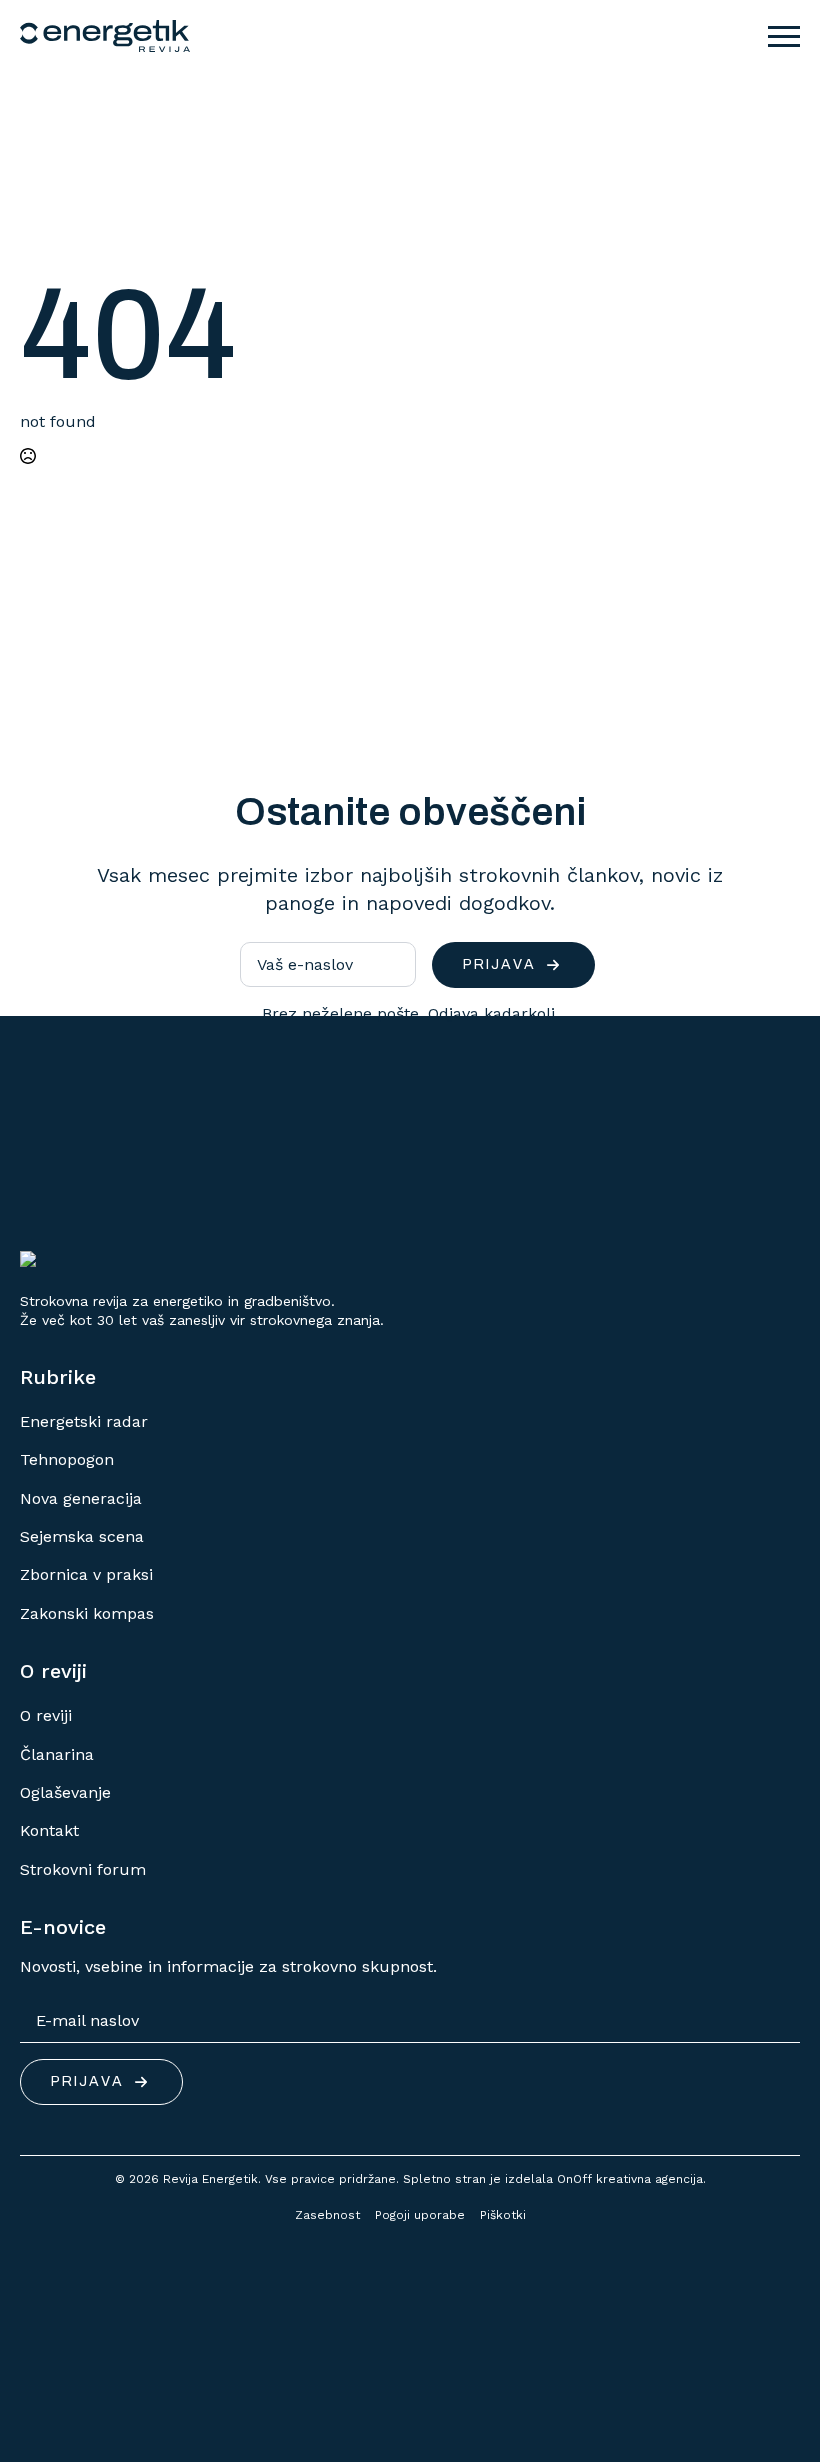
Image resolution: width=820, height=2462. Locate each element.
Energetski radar (84, 1421)
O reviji (46, 1715)
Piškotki (503, 2215)
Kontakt (49, 1830)
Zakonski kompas (87, 1613)
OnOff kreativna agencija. (631, 2179)
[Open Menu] (784, 36)
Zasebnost (327, 2215)
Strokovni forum (83, 1869)
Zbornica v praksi (86, 1574)
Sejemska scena (82, 1536)
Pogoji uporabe (420, 2215)
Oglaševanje (65, 1792)
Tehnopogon (67, 1459)
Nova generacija (81, 1498)
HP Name (43, 730)
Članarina (57, 1754)
